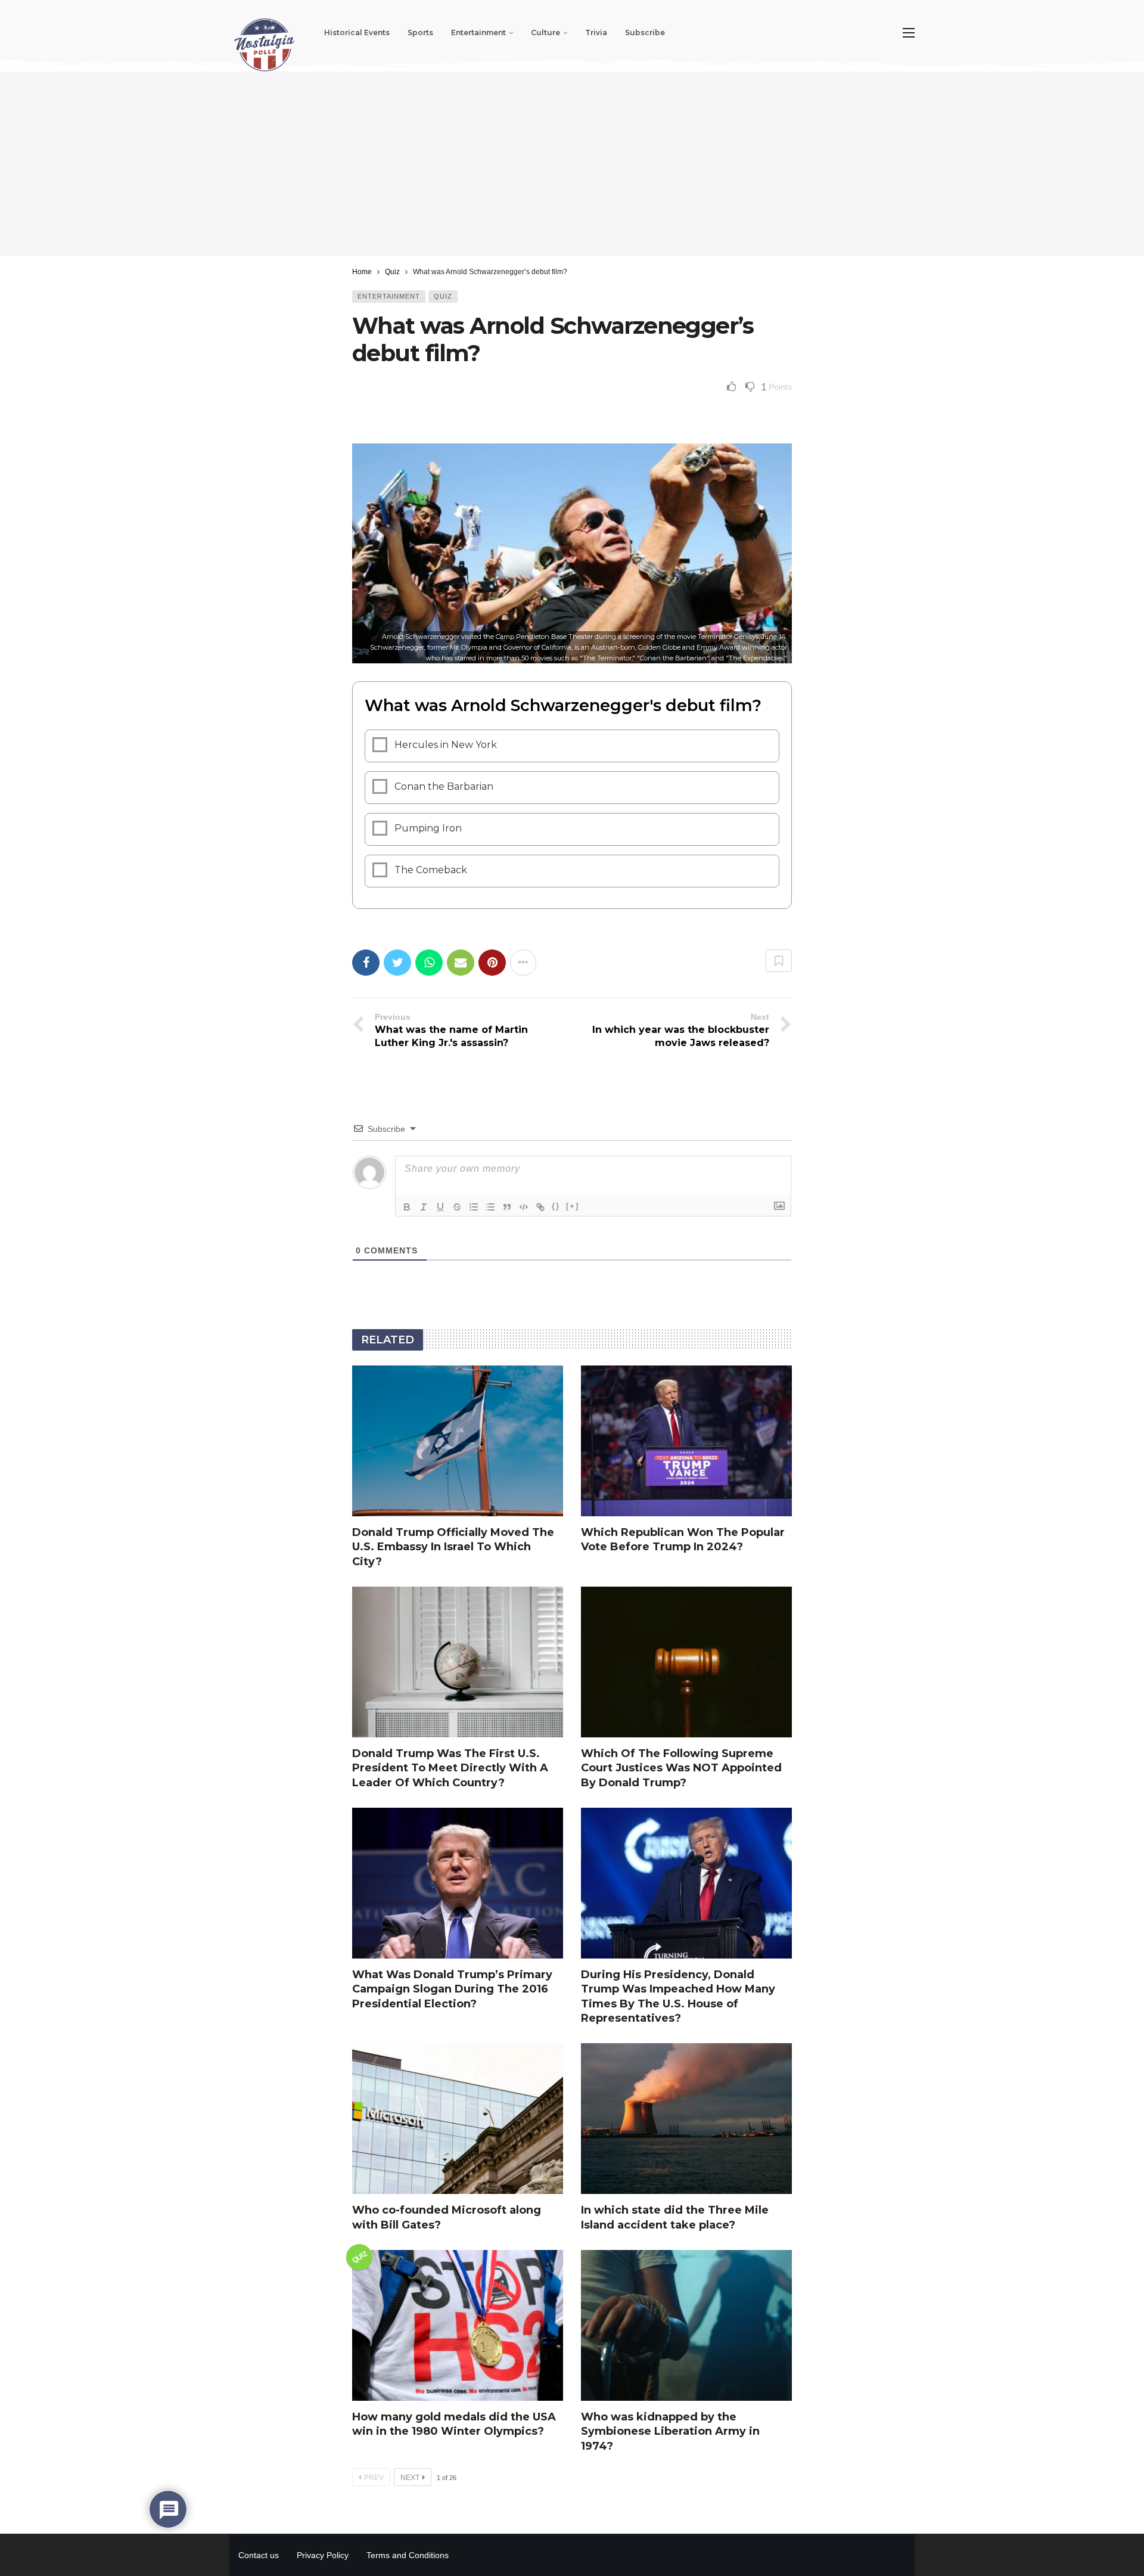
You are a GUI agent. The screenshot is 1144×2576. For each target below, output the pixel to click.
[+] (573, 1206)
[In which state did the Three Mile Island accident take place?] (686, 2119)
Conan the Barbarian (444, 786)
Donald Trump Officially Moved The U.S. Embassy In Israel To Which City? (453, 1547)
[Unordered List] (490, 1207)
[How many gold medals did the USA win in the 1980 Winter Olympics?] (458, 2325)
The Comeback (431, 870)
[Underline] (440, 1207)
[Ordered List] (474, 1207)
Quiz (443, 296)
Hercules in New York (446, 745)
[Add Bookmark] (779, 961)
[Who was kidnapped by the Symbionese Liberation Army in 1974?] (686, 2325)
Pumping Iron (428, 828)
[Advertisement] (572, 164)
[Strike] (457, 1207)
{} (556, 1206)
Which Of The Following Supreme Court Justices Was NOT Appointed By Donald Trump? (681, 1768)
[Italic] (424, 1207)
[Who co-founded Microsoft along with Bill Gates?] (458, 2119)
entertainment (389, 296)
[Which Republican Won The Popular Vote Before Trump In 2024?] (686, 1441)
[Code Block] (524, 1207)
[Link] (540, 1207)
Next (410, 2478)
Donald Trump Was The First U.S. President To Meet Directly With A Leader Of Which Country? (450, 1768)
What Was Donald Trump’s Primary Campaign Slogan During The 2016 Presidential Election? (452, 1989)
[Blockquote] (507, 1207)
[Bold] (407, 1207)
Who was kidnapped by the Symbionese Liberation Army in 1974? (670, 2431)
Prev (374, 2478)
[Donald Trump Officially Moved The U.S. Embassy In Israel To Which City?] (458, 1441)
